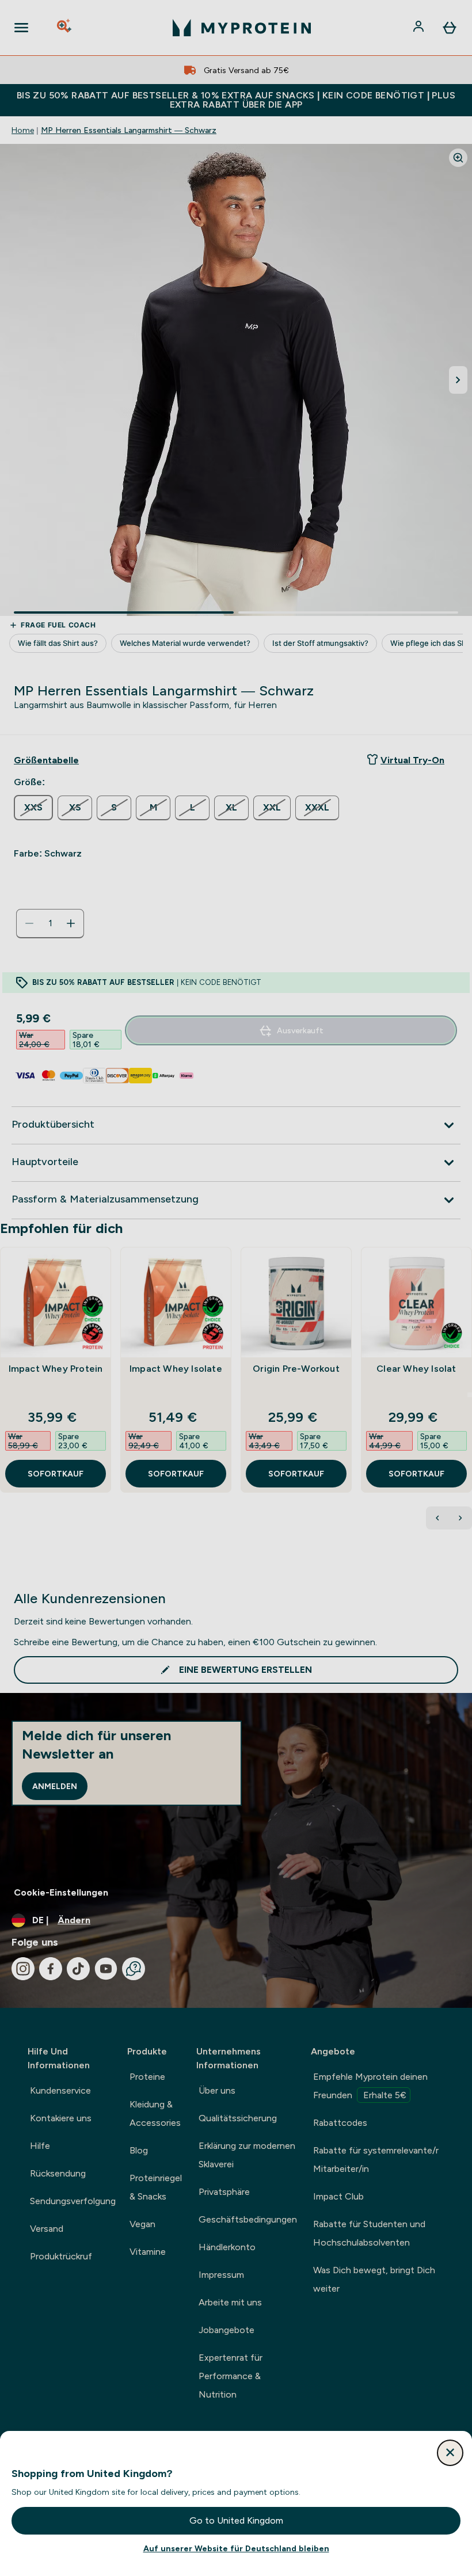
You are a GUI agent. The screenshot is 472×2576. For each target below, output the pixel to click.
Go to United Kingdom (236, 2520)
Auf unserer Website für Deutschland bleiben (236, 2548)
